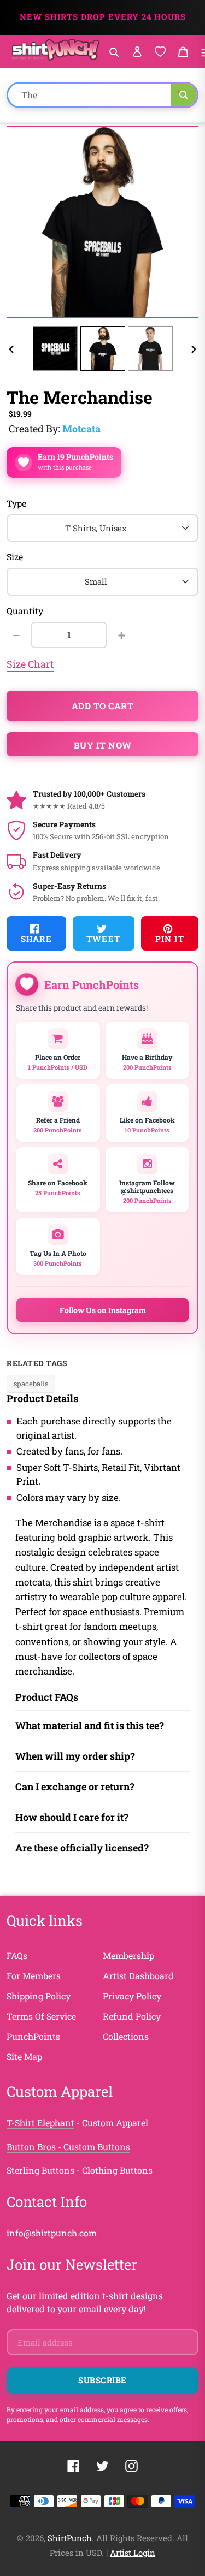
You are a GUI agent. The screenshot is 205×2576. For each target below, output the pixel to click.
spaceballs (31, 1384)
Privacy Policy (132, 1996)
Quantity (25, 611)
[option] (55, 348)
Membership (128, 1955)
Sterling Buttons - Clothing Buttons (80, 2170)
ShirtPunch (70, 2538)
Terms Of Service (41, 2016)
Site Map (24, 2056)
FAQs (17, 1955)
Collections (126, 2036)
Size (15, 557)
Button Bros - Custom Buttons (68, 2147)
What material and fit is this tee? (90, 1725)
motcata (81, 429)
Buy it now (103, 745)
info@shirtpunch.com (52, 2233)
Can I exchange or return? (75, 1786)
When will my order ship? (75, 1756)
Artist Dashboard (138, 1976)
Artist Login (133, 2553)
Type (16, 503)
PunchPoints (33, 2036)
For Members (34, 1976)
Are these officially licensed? (82, 1848)
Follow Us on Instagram (103, 1310)
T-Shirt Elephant (40, 2123)
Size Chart (30, 664)
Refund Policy (132, 2016)
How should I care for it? (72, 1817)
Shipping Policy (39, 1996)
